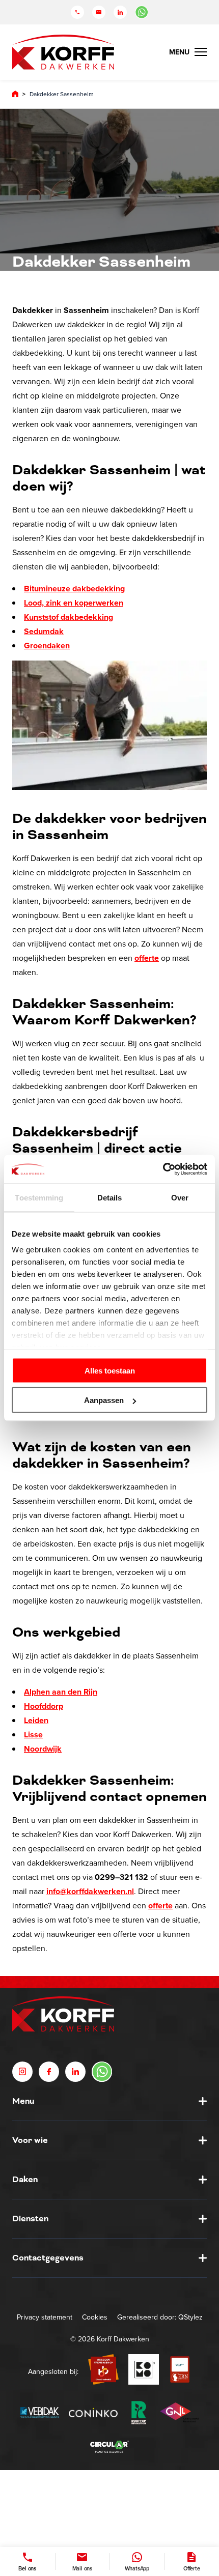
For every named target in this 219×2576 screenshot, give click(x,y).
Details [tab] (110, 1197)
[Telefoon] (77, 12)
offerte (147, 958)
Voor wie (30, 2140)
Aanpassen (104, 1400)
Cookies (95, 2317)
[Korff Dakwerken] (63, 52)
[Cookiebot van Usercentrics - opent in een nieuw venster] (163, 1169)
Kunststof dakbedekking (69, 617)
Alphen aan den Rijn (61, 1692)
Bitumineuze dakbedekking (74, 589)
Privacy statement (45, 2317)
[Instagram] (22, 2071)
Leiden (36, 1720)
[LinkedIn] (120, 12)
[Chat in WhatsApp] (142, 12)
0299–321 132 (121, 1877)
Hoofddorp (44, 1706)
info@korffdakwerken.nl (90, 1891)
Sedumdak (44, 631)
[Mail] (99, 12)
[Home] (15, 94)
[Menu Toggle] (188, 52)
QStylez (190, 2317)
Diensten (30, 2218)
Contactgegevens (48, 2257)
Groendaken (47, 646)
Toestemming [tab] (39, 1197)
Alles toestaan (110, 1370)
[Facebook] (49, 2071)
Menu (23, 2101)
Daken (25, 2179)
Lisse (33, 1735)
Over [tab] (180, 1197)
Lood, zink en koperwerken (74, 603)
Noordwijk (43, 1749)
